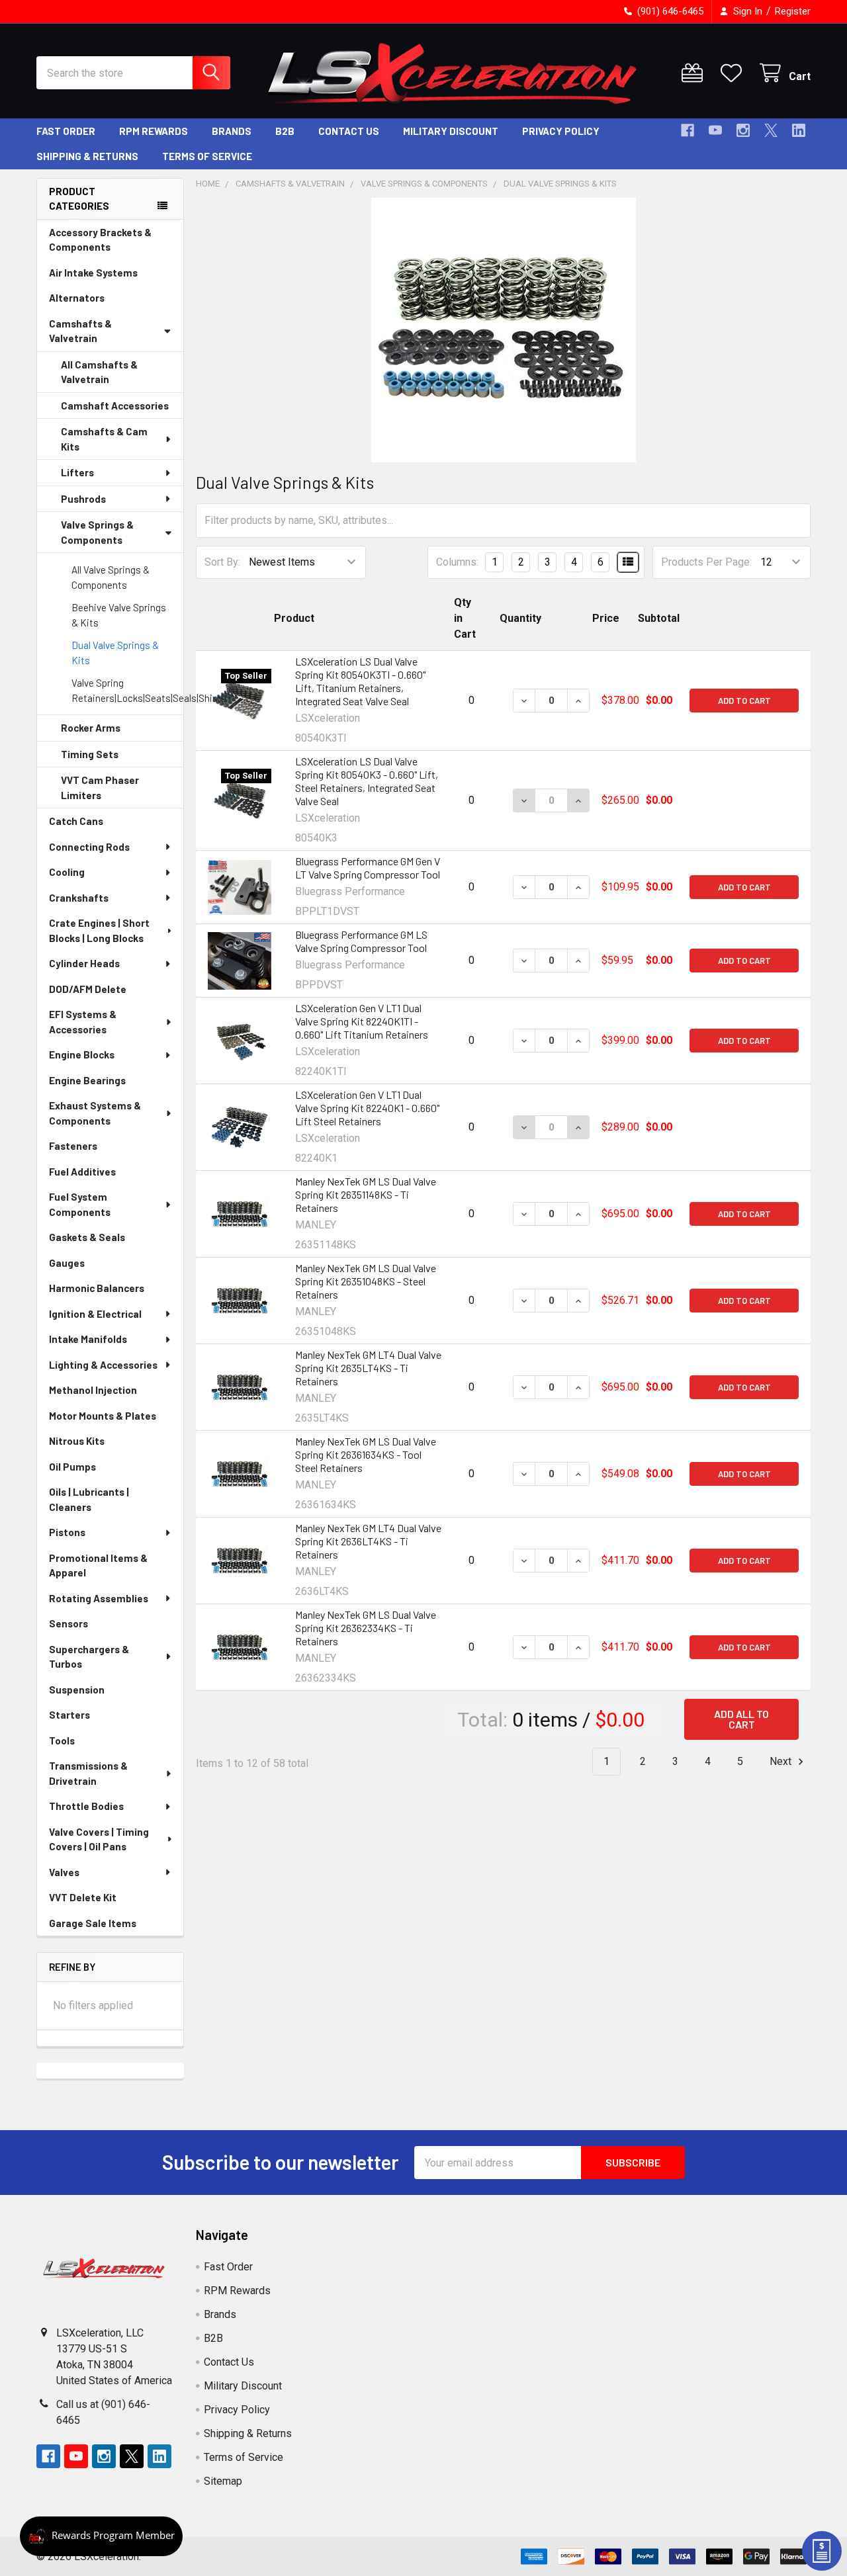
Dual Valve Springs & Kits (115, 653)
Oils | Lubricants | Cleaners (89, 1499)
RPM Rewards (154, 131)
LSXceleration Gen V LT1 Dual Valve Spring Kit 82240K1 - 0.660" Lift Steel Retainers (367, 1108)
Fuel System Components (80, 1204)
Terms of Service (207, 156)
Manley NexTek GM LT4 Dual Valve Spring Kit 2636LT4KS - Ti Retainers (368, 1541)
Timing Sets (90, 754)
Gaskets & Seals (87, 1237)
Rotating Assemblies (99, 1598)
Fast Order (66, 131)
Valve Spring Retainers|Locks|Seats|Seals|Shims (127, 690)
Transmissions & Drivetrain (88, 1773)
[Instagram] (743, 130)
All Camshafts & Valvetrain (99, 372)
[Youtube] (715, 130)
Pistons (67, 1532)
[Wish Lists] (734, 73)
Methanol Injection (93, 1390)
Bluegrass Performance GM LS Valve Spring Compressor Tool (361, 941)
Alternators (77, 298)
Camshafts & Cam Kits (104, 439)
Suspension (77, 1690)
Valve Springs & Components (97, 532)
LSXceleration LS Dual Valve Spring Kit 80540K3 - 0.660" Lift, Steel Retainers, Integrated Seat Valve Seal (367, 781)
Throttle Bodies (86, 1806)
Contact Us (349, 131)
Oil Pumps (72, 1467)
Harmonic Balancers (97, 1288)
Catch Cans (76, 821)
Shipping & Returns (87, 156)
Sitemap (223, 2481)
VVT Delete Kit (83, 1897)
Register (793, 11)
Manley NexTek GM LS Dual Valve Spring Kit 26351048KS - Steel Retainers (366, 1281)
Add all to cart (741, 1719)
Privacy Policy (561, 131)
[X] (771, 130)
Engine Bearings (87, 1080)
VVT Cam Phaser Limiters (100, 788)
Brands (232, 131)
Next (782, 1761)
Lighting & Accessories (103, 1365)
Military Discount (451, 131)
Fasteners (73, 1146)
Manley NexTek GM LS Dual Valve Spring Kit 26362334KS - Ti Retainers (366, 1628)
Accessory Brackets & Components (100, 240)
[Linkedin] (799, 130)
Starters (69, 1715)
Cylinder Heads (84, 963)
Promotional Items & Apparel (98, 1566)
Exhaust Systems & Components (95, 1113)
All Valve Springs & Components (111, 577)
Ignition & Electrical (95, 1314)
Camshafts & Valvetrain (80, 331)
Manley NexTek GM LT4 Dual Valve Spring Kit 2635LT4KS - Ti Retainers (368, 1368)
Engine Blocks (82, 1054)
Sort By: (222, 562)
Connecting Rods (89, 847)
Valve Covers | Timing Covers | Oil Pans (99, 1839)
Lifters (77, 472)
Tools (62, 1740)
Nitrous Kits (77, 1441)
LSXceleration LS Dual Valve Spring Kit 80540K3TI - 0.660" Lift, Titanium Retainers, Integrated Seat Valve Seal (360, 681)
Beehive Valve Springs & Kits (119, 615)
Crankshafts (79, 898)
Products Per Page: (706, 562)
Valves (64, 1872)
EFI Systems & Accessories (83, 1022)
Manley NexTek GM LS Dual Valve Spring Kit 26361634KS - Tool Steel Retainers (366, 1454)
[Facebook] (688, 130)
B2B (285, 131)
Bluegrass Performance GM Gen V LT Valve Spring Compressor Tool (368, 868)
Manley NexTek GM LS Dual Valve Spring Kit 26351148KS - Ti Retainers (366, 1194)
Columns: (457, 562)
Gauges (67, 1263)
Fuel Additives (82, 1172)
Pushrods (83, 499)
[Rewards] (101, 2536)
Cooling (67, 872)
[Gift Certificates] (695, 73)
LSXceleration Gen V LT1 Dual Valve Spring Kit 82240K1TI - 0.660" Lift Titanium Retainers (362, 1021)
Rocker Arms (91, 728)
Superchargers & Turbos (89, 1657)
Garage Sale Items (93, 1923)
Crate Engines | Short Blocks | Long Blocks (99, 930)
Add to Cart (744, 701)
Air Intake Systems (93, 273)
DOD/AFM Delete (88, 989)
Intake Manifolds (88, 1339)
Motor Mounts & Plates (103, 1416)
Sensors (68, 1623)
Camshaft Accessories (115, 406)
